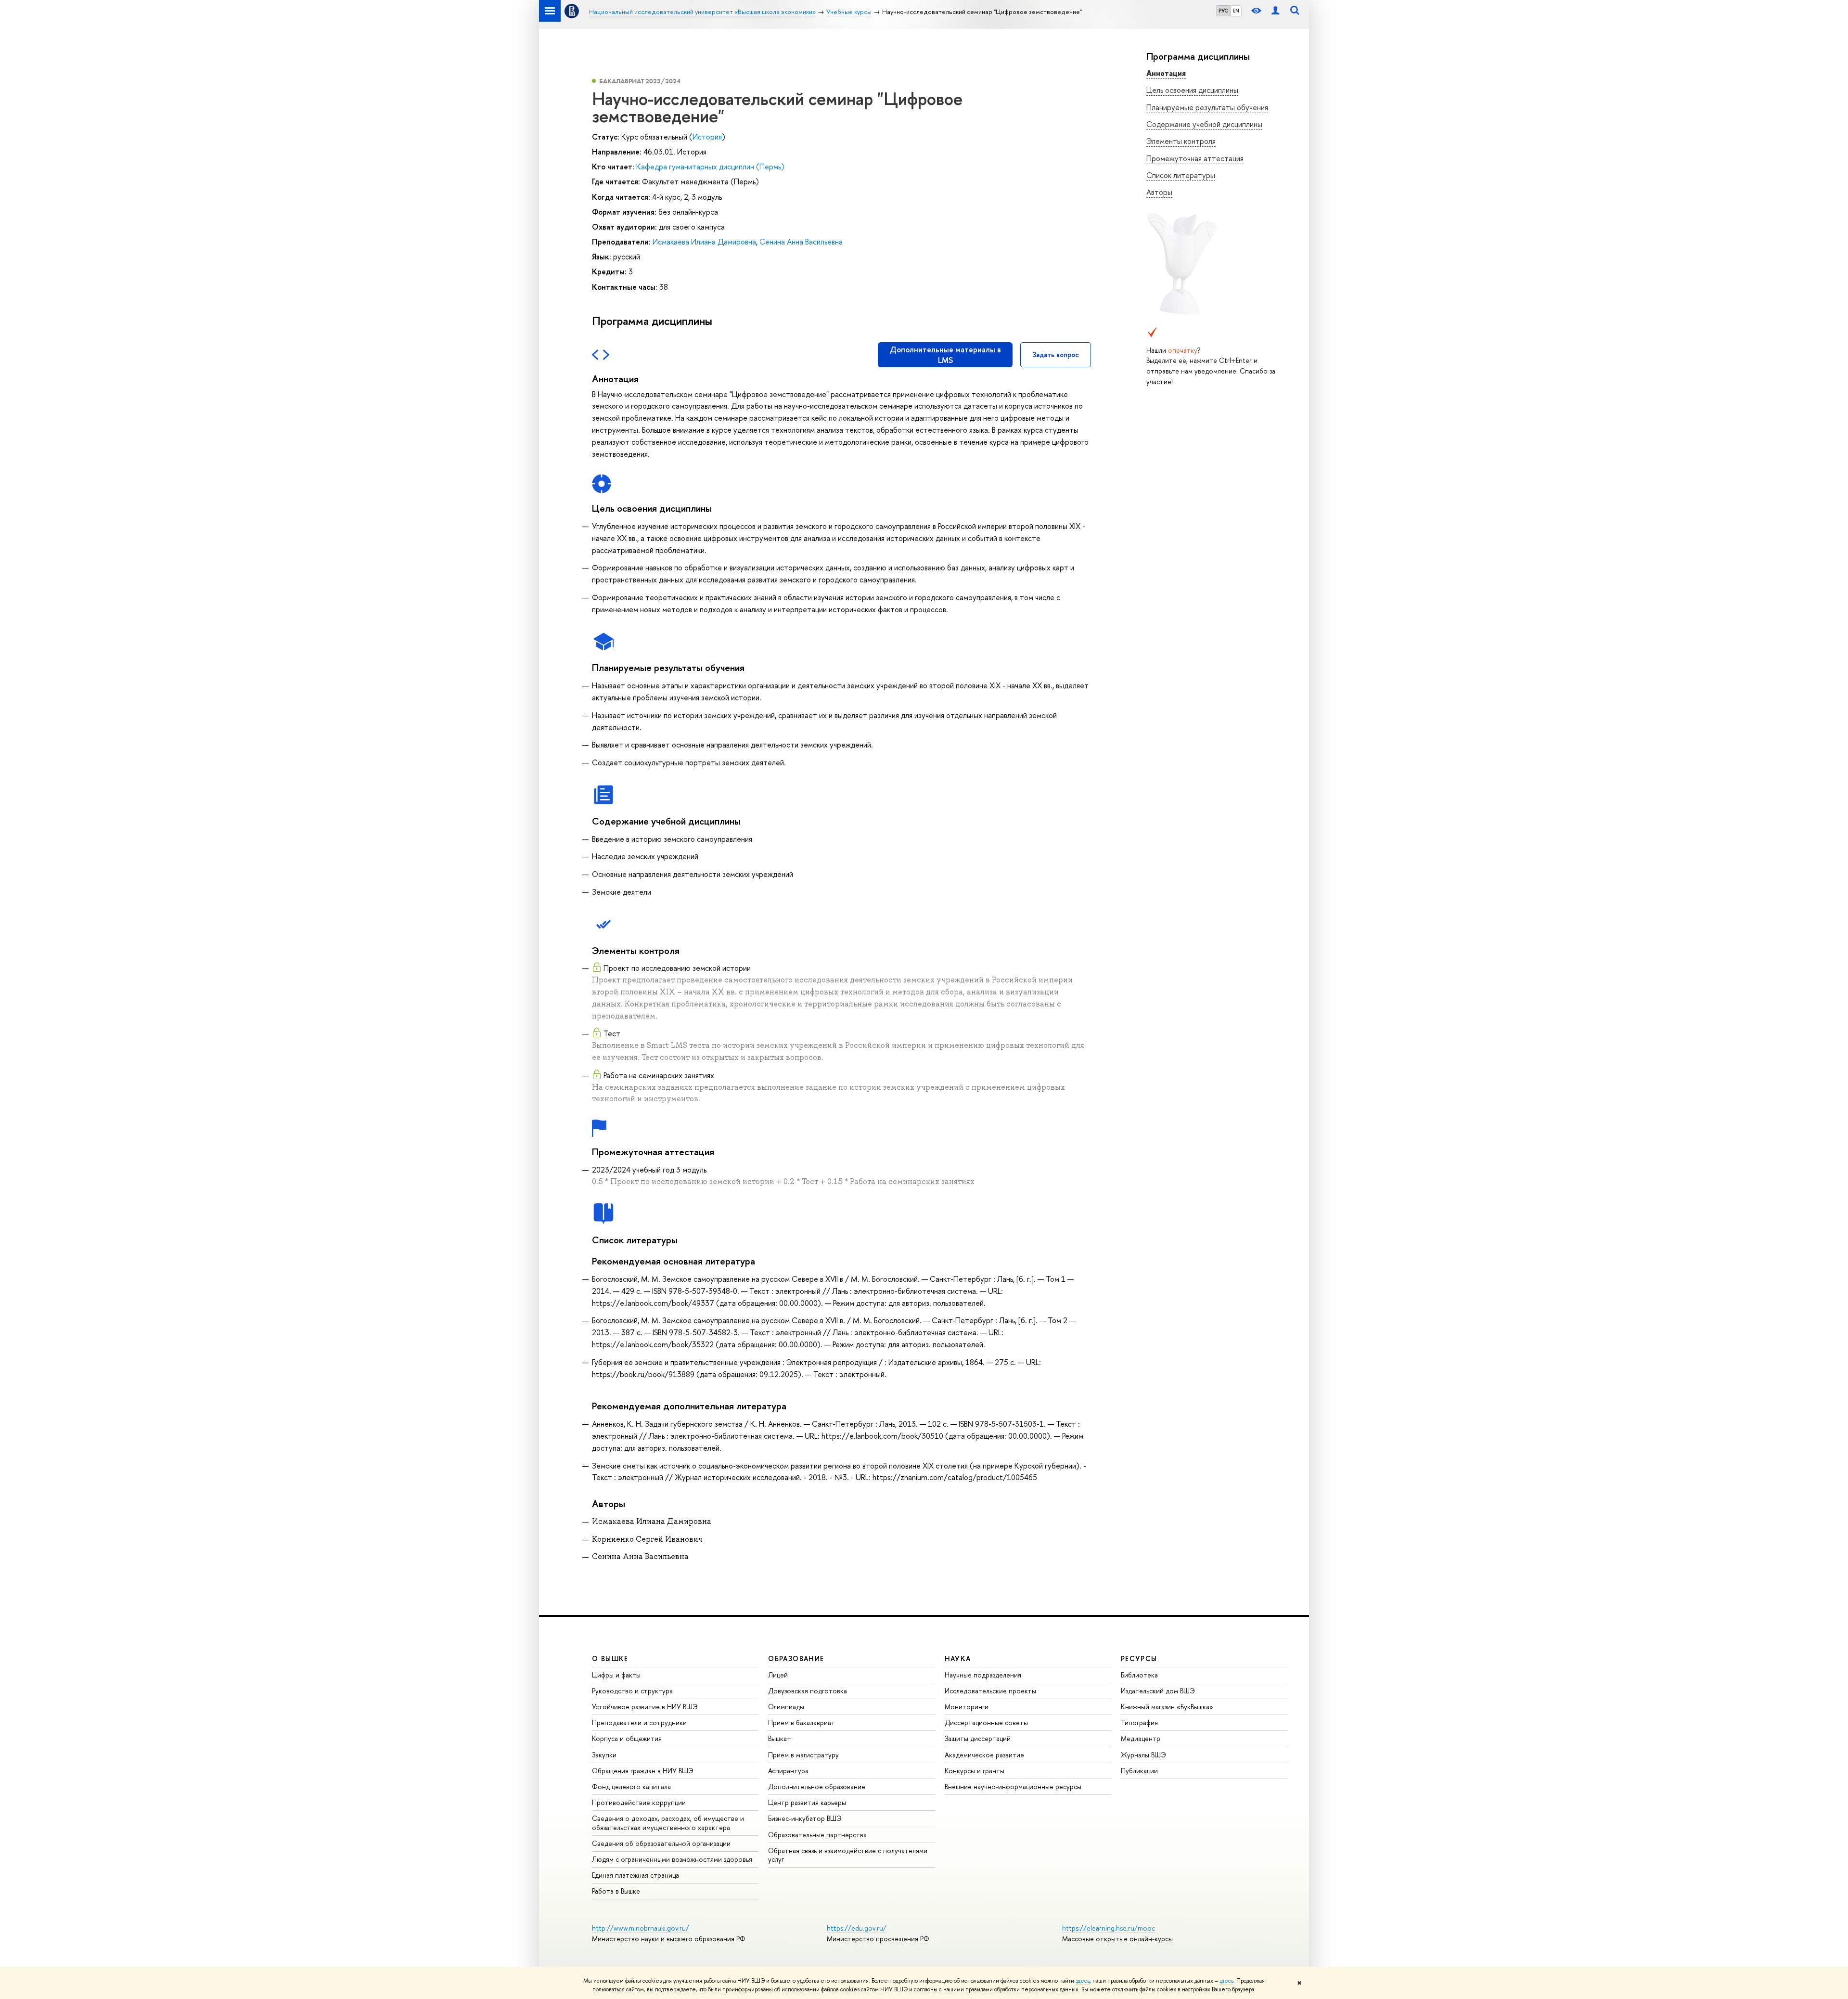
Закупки (604, 1755)
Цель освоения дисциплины (1192, 90)
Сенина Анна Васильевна (801, 242)
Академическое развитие (984, 1755)
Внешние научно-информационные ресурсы (1013, 1786)
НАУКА (958, 1658)
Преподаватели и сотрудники (639, 1722)
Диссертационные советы (986, 1722)
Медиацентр (1141, 1738)
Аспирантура (788, 1771)
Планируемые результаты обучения (1207, 107)
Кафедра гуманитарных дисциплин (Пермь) (710, 167)
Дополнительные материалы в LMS (945, 355)
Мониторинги (967, 1707)
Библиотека (1139, 1675)
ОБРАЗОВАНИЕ (796, 1658)
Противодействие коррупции (639, 1802)
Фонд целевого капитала (631, 1786)
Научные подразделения (983, 1675)
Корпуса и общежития (627, 1738)
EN (1236, 11)
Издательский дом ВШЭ (1158, 1691)
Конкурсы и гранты (975, 1771)
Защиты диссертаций (978, 1738)
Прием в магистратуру (803, 1755)
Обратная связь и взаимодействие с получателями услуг (848, 1855)
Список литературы (1181, 175)
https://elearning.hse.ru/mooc (1109, 1928)
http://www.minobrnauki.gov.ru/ (641, 1928)
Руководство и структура (632, 1691)
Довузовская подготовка (808, 1691)
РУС (1223, 11)
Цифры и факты (616, 1675)
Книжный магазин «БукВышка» (1167, 1707)
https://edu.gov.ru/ (857, 1928)
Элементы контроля (1181, 141)
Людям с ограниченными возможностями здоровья (672, 1859)
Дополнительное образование (817, 1786)
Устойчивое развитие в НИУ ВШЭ (645, 1707)
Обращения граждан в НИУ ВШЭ (643, 1771)
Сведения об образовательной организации (661, 1843)
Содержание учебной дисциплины (1204, 124)
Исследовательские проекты (990, 1691)
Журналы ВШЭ (1143, 1755)
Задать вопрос (1056, 355)
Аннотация (1166, 73)
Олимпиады (786, 1707)
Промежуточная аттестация (1195, 158)
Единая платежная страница (635, 1875)
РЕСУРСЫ (1139, 1658)
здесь (1083, 1981)
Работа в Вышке (616, 1891)
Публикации (1139, 1771)
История (707, 137)
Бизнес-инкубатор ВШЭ (805, 1818)
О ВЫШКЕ (610, 1658)
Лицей (778, 1675)
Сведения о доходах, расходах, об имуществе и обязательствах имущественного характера (668, 1823)
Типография (1139, 1722)
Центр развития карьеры (807, 1802)
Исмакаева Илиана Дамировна (704, 242)
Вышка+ (780, 1738)
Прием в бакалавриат (802, 1722)
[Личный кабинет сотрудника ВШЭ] (1275, 11)
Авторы (1159, 192)
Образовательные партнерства (817, 1835)
